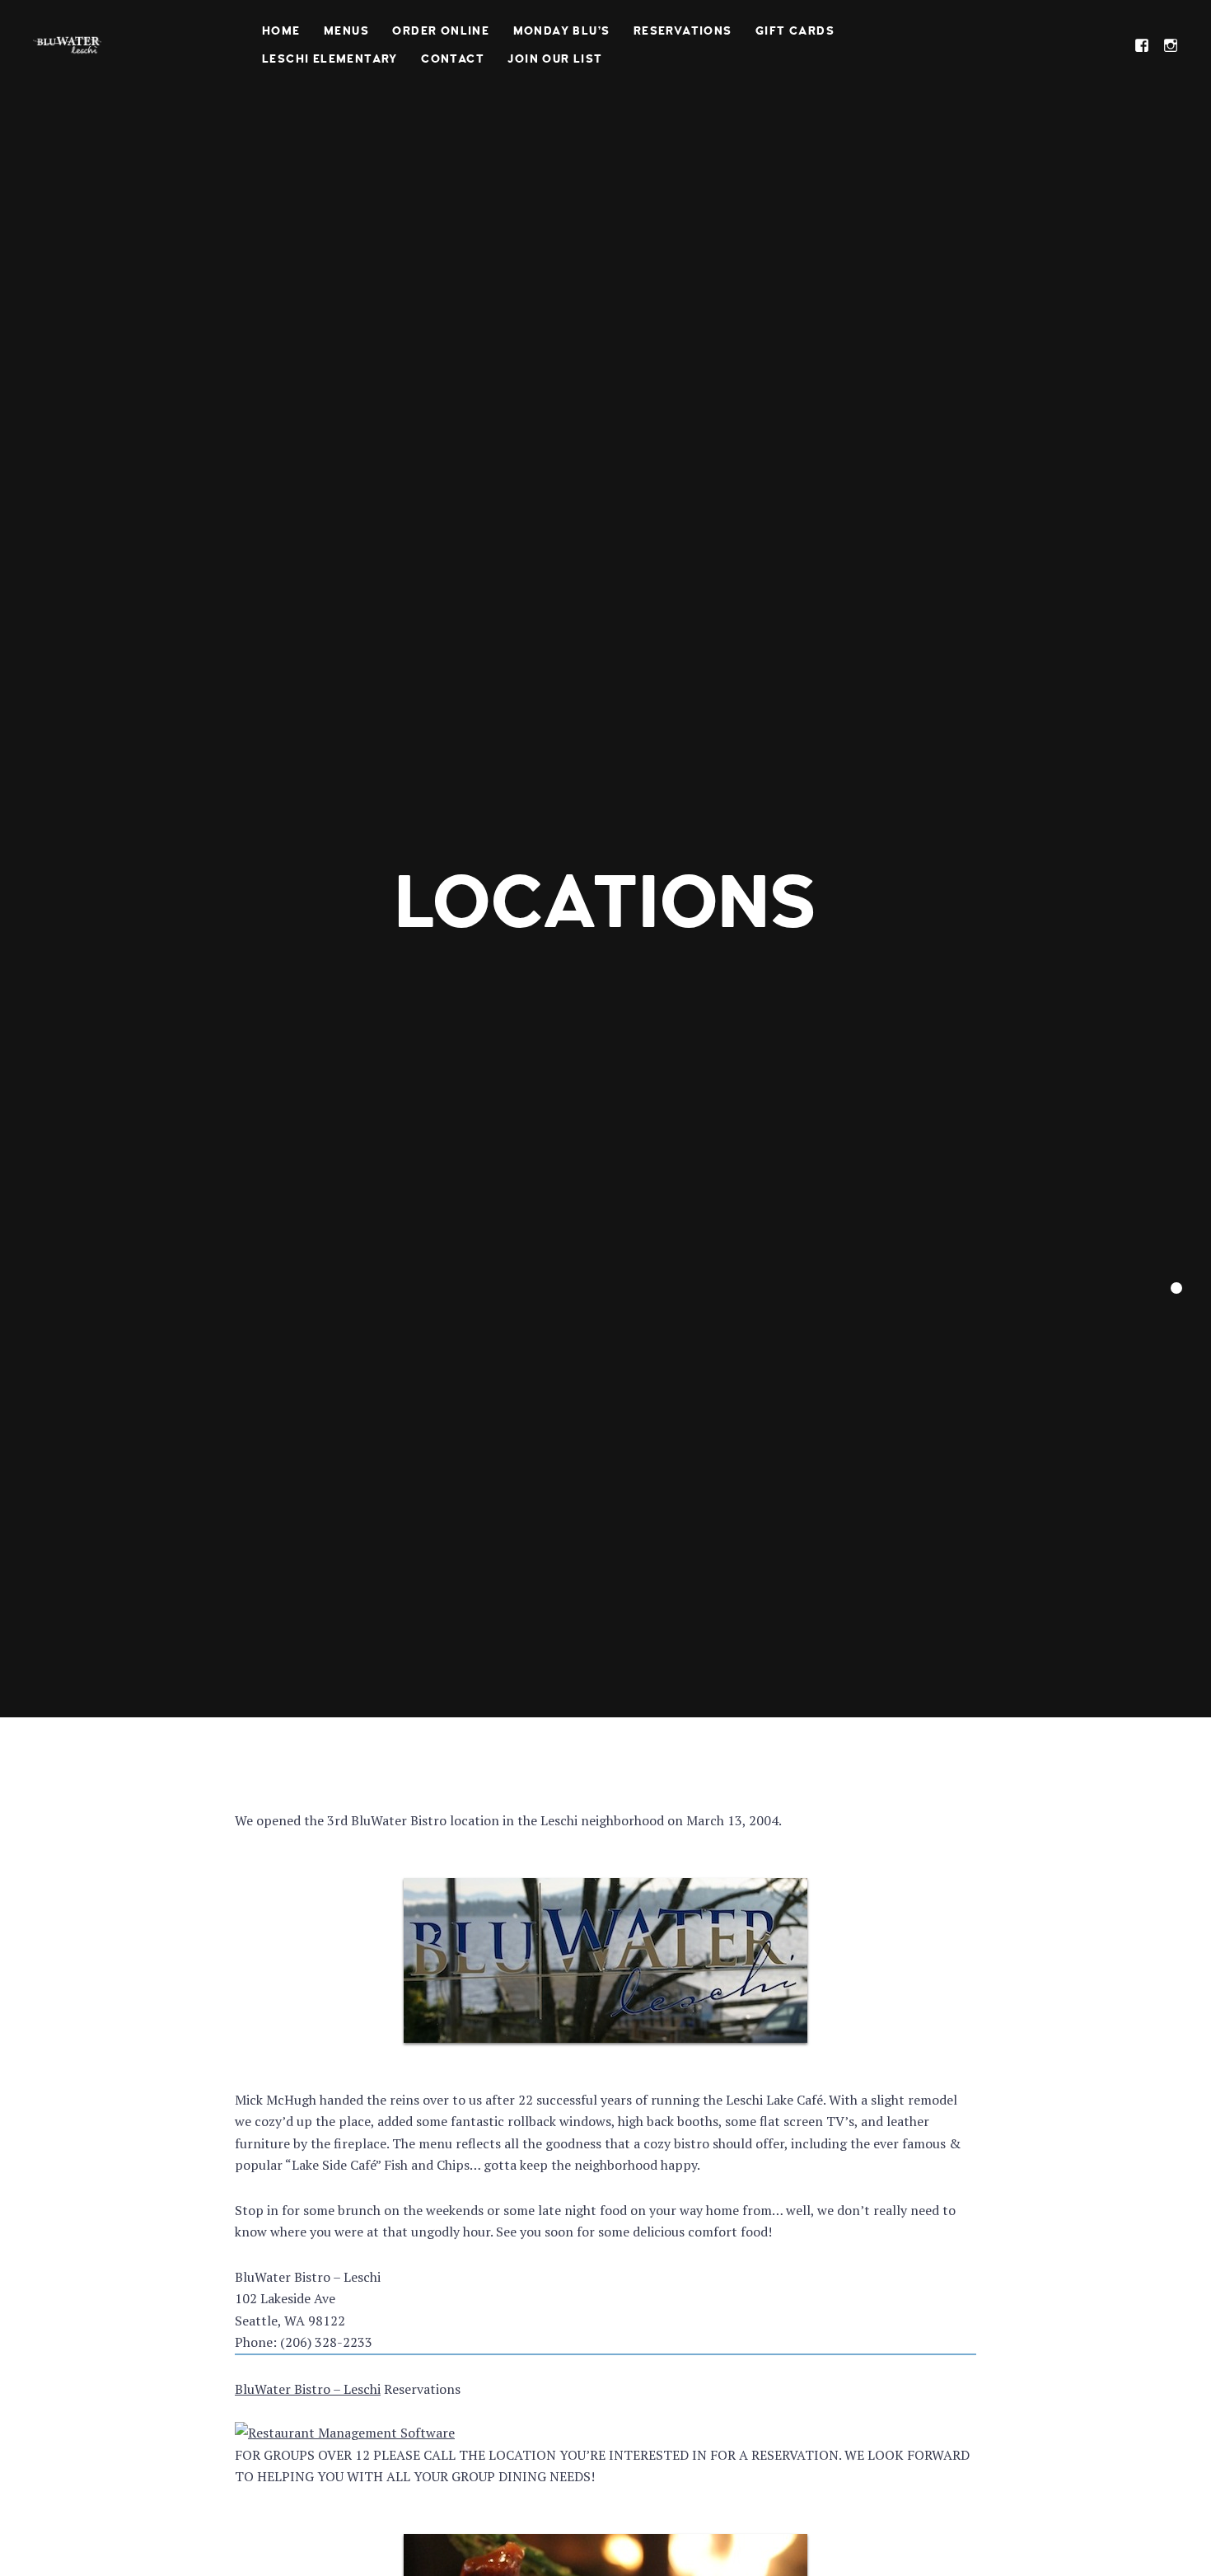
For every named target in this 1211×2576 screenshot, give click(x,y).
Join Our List (555, 59)
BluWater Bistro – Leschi (308, 2389)
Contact (453, 59)
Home (281, 31)
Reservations (683, 31)
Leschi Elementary (330, 59)
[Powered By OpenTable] (345, 2433)
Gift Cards (795, 31)
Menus (346, 31)
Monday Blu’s (562, 31)
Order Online (441, 31)
